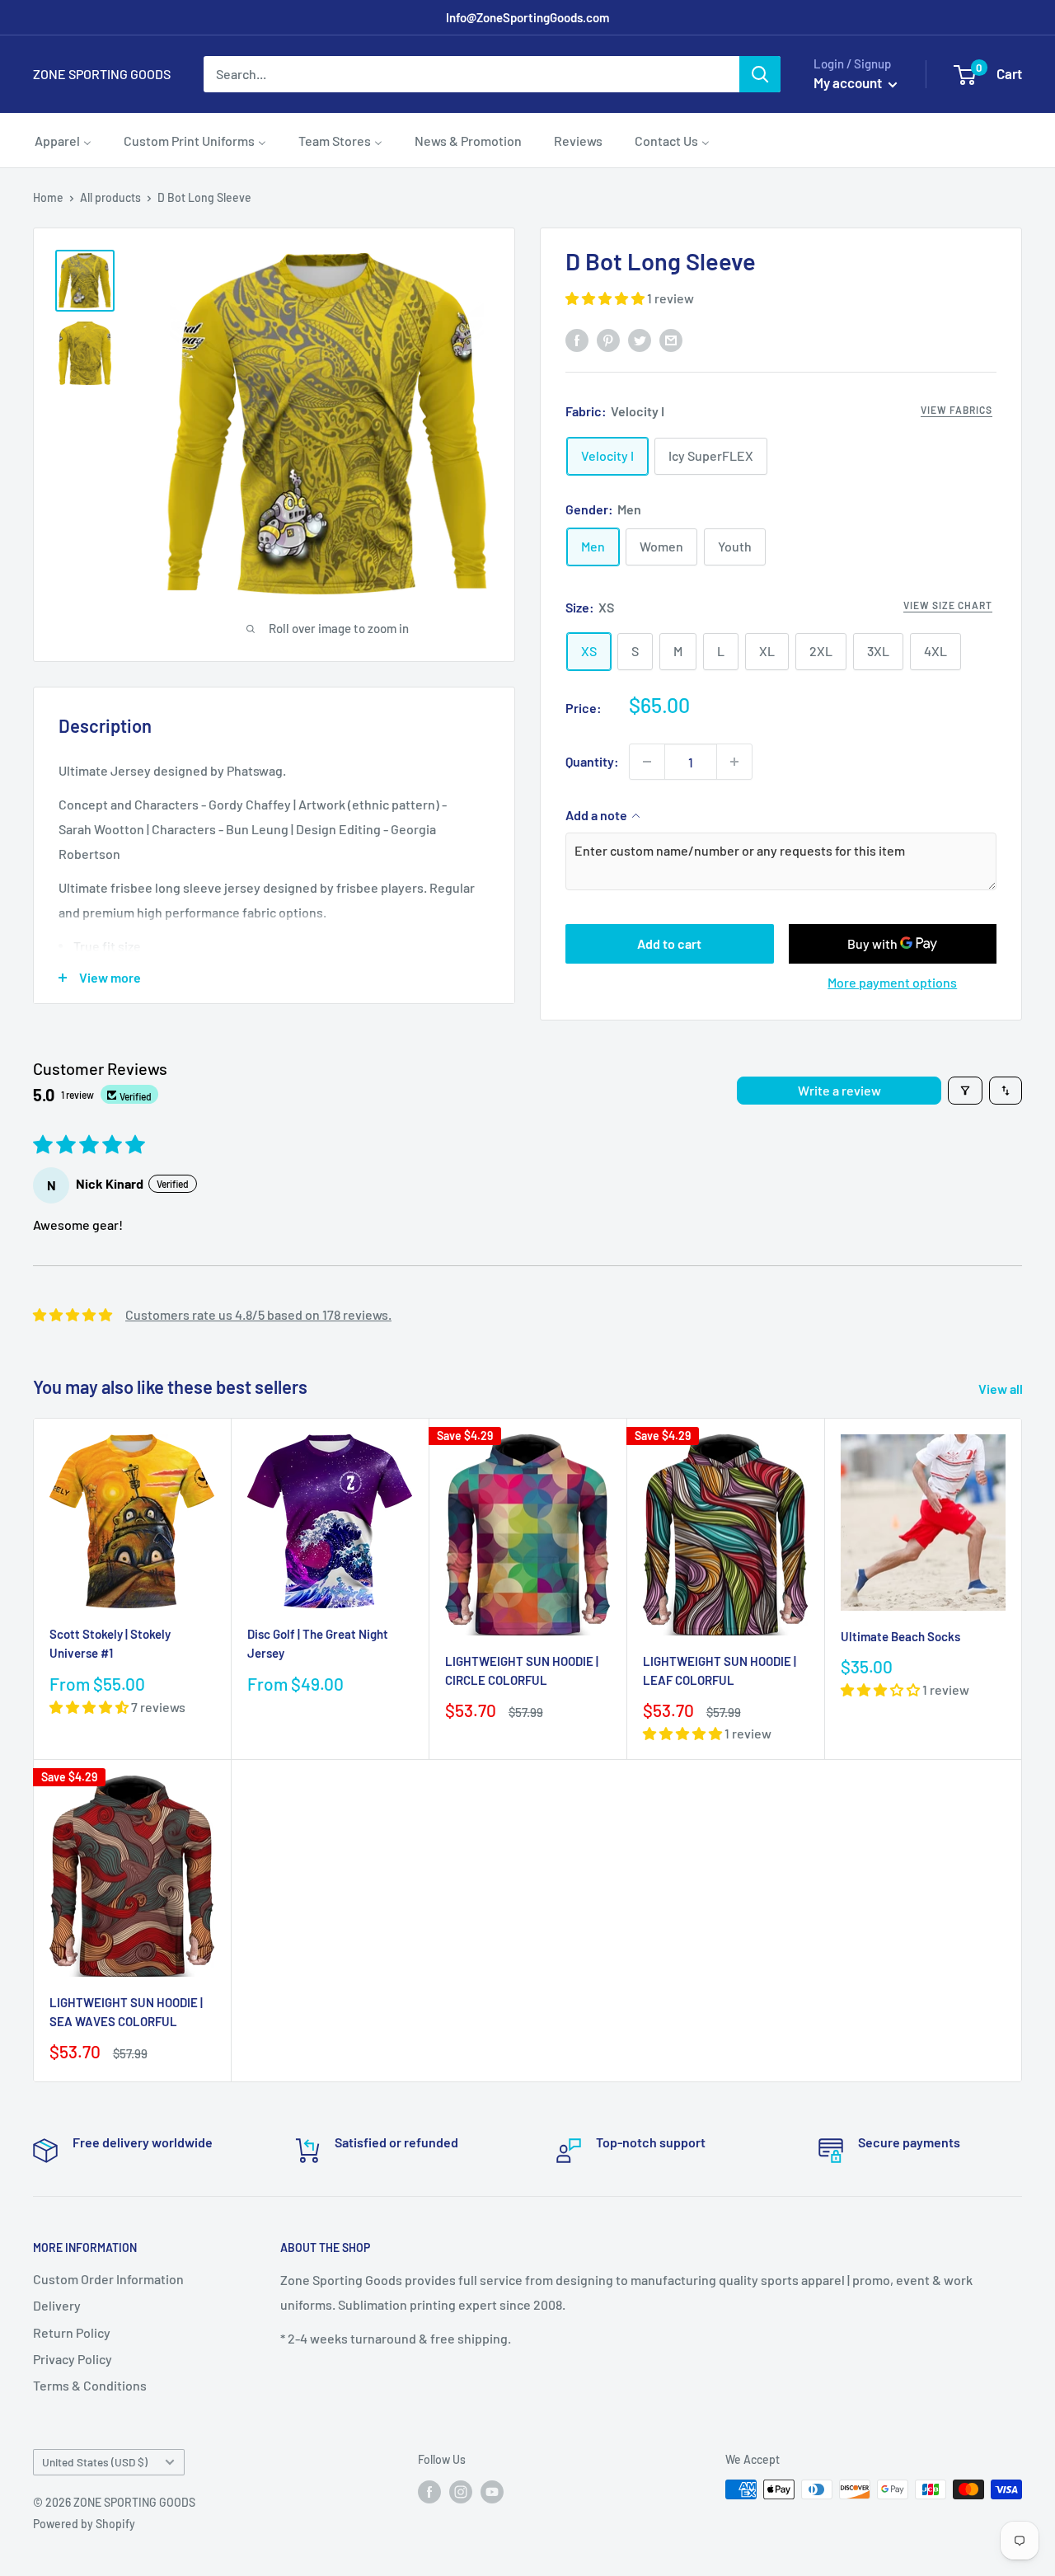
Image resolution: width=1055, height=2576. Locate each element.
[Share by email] (671, 339)
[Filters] (965, 1091)
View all (1002, 1389)
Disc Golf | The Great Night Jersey (318, 1643)
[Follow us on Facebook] (429, 2491)
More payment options (892, 982)
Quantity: (592, 761)
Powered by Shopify (84, 2524)
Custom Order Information (108, 2279)
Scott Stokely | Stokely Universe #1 (110, 1643)
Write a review (839, 1090)
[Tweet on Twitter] (640, 339)
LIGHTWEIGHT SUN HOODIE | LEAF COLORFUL (720, 1670)
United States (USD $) (95, 2462)
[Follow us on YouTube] (492, 2491)
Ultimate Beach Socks (900, 1636)
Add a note (596, 815)
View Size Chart (948, 605)
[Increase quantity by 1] (734, 762)
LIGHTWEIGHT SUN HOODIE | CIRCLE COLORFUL (522, 1670)
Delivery (57, 2305)
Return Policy (72, 2332)
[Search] (760, 74)
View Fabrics (957, 410)
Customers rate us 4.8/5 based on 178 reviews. (258, 1314)
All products (110, 197)
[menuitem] (63, 140)
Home (48, 197)
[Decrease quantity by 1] (647, 762)
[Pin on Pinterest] (608, 339)
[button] (606, 298)
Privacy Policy (73, 2359)
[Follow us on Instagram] (461, 2491)
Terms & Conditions (90, 2385)
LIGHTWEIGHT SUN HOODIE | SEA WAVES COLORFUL (126, 2012)
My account (849, 82)
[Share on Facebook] (577, 339)
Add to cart (669, 943)
